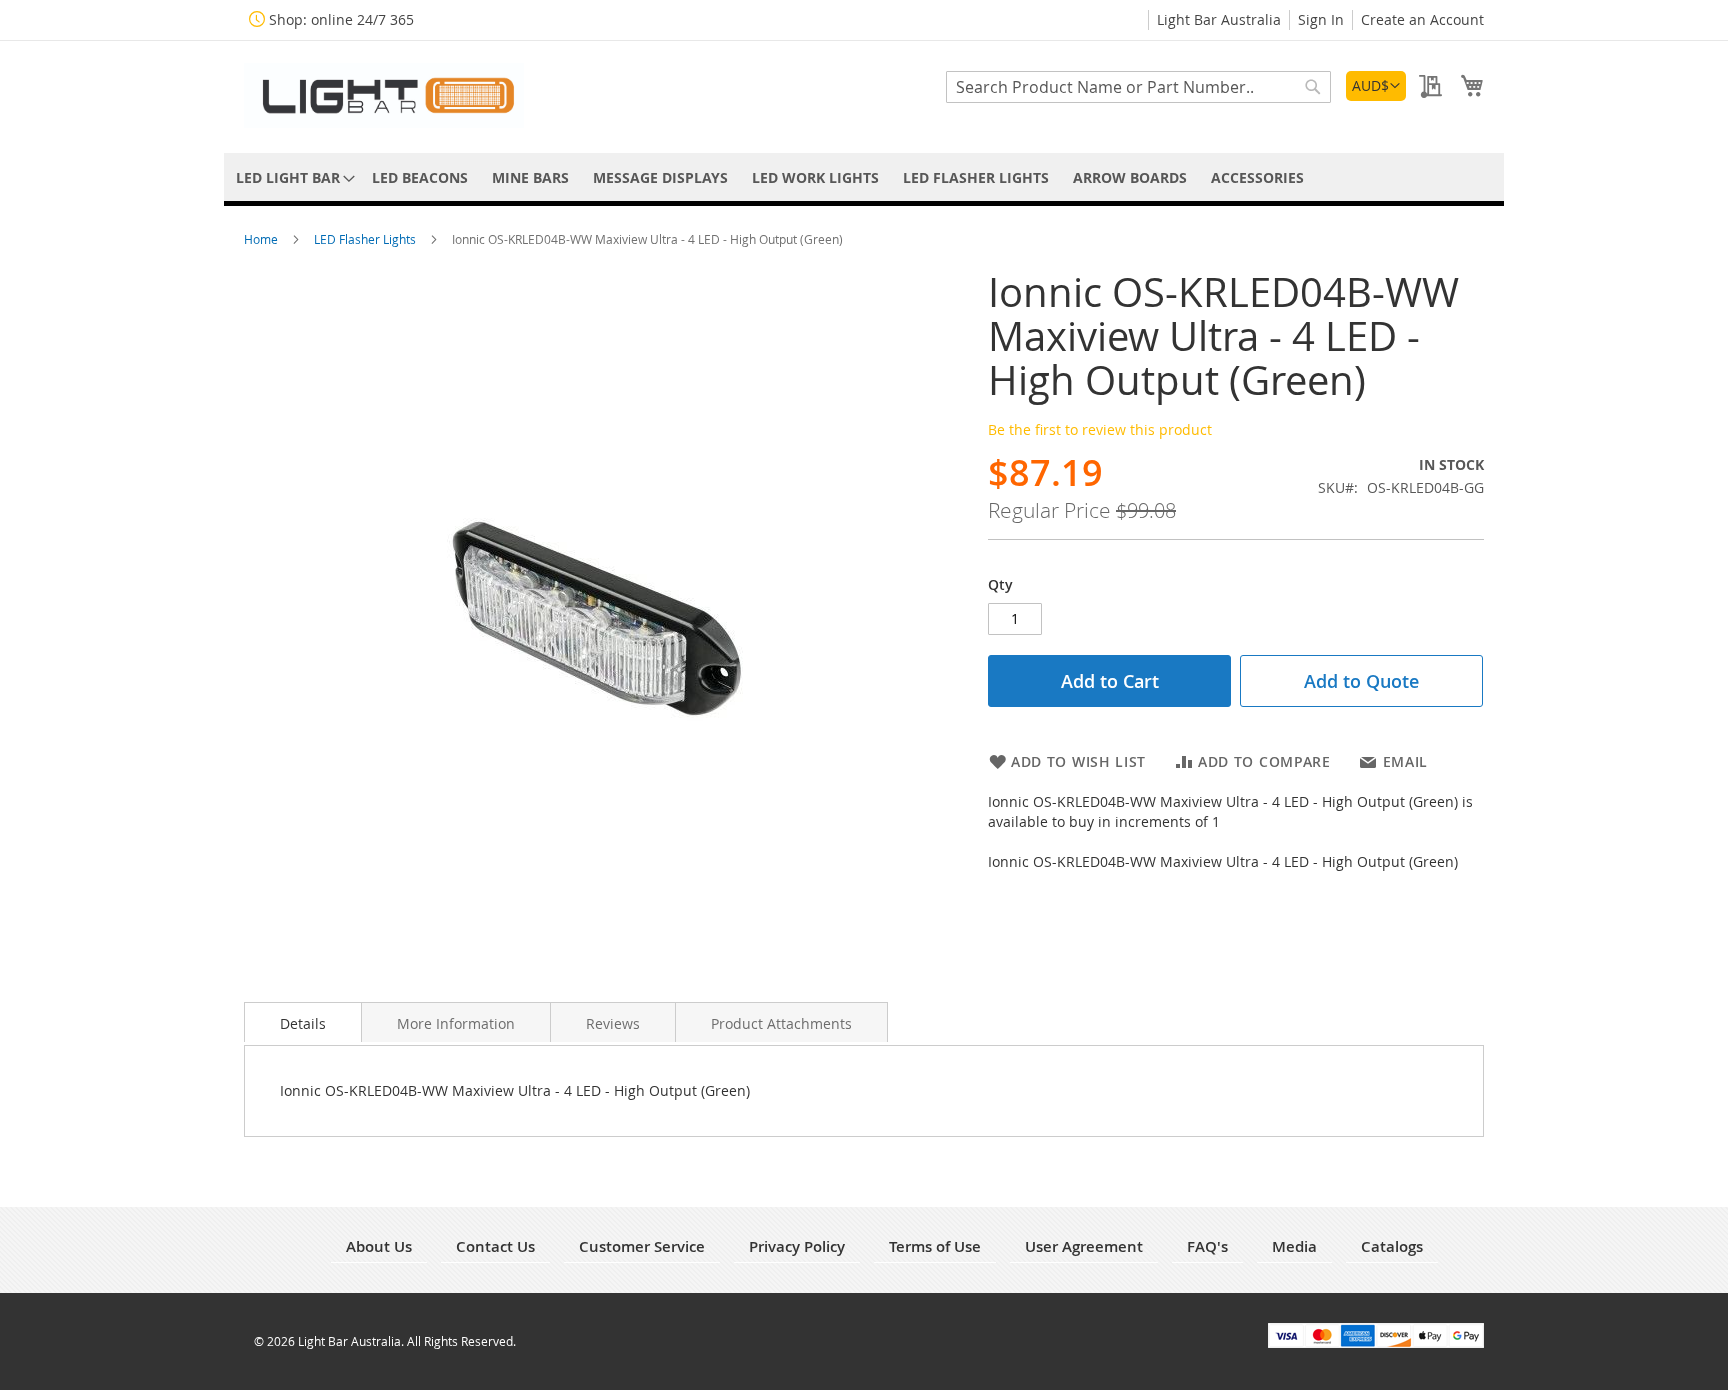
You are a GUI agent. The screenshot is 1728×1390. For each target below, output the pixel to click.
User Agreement (1084, 1246)
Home (262, 239)
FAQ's (1207, 1246)
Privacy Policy (797, 1246)
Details (303, 1023)
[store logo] (384, 95)
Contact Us (495, 1246)
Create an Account (1422, 19)
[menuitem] (292, 177)
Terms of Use (935, 1246)
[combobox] (1138, 87)
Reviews (613, 1023)
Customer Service (642, 1246)
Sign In (1321, 19)
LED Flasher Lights (366, 239)
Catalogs (1392, 1246)
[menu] (864, 177)
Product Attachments (781, 1023)
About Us (379, 1246)
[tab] (303, 1022)
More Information (456, 1023)
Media (1294, 1246)
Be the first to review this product (1100, 429)
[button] (1376, 86)
